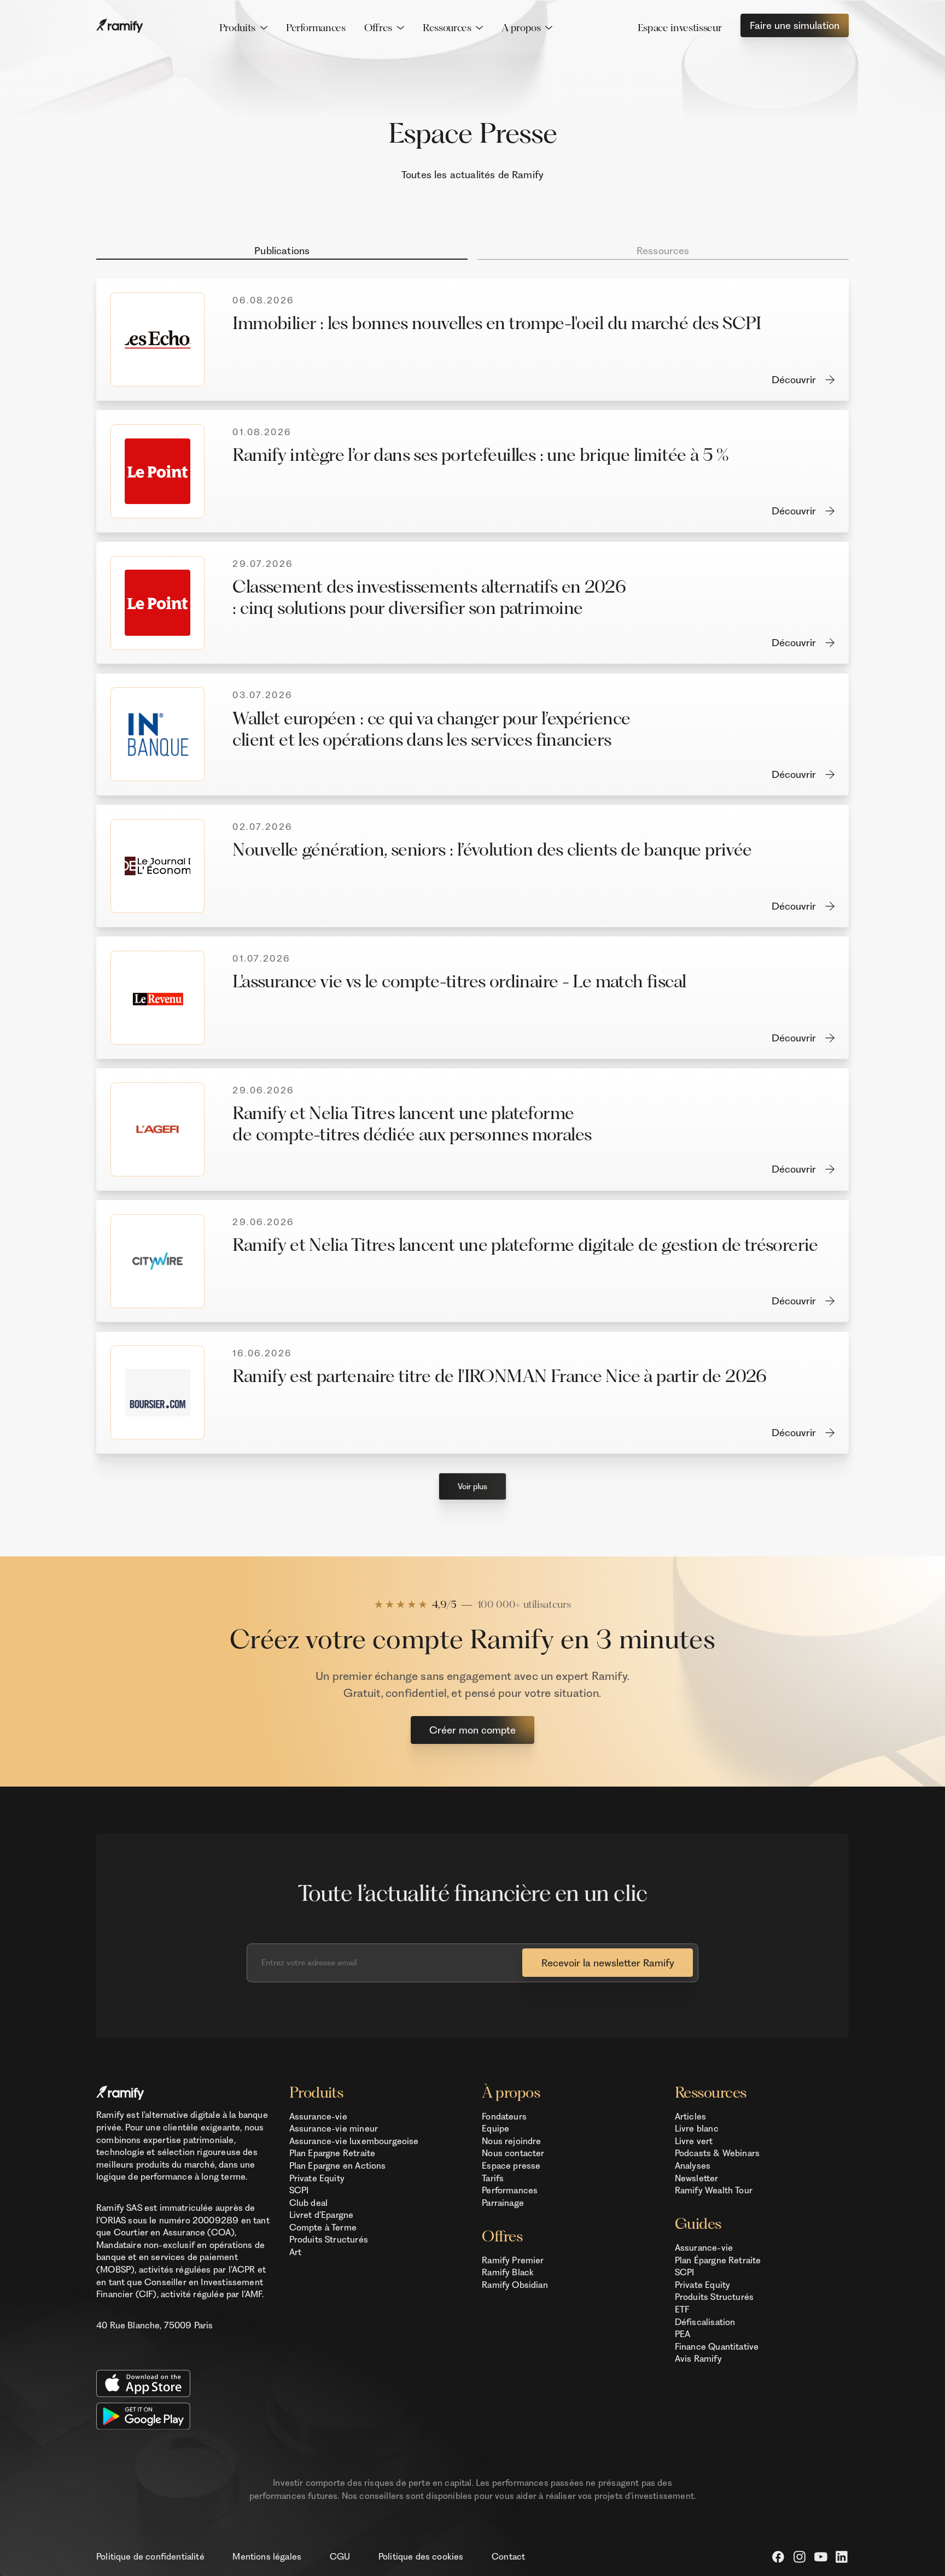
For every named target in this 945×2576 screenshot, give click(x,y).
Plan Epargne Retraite (332, 2153)
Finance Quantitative (717, 2347)
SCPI (299, 2190)
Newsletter (697, 2178)
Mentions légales (267, 2557)
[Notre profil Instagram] (800, 2557)
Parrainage (503, 2203)
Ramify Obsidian (515, 2285)
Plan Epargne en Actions (338, 2166)
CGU (340, 2557)
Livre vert (694, 2141)
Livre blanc (697, 2129)
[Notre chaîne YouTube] (821, 2557)
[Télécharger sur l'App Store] (183, 2383)
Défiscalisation (705, 2322)
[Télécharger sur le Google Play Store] (183, 2416)
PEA (683, 2334)
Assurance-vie (318, 2117)
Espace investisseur (679, 28)
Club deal (309, 2203)
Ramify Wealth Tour (714, 2190)
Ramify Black (508, 2272)
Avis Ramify (698, 2359)
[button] (243, 28)
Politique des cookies (421, 2557)
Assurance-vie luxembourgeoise (354, 2141)
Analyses (693, 2166)
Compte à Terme (323, 2227)
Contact (508, 2557)
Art (296, 2252)
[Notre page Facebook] (778, 2557)
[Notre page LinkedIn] (842, 2557)
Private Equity (317, 2178)
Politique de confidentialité (150, 2557)
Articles (690, 2117)
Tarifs (493, 2178)
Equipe (495, 2129)
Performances (316, 28)
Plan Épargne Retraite (718, 2260)
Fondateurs (504, 2117)
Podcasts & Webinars (717, 2153)
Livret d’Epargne (322, 2215)
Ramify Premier (513, 2260)
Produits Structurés (329, 2240)
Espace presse (511, 2166)
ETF (682, 2309)
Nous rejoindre (511, 2141)
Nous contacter (513, 2153)
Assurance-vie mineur (334, 2129)
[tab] (282, 249)
